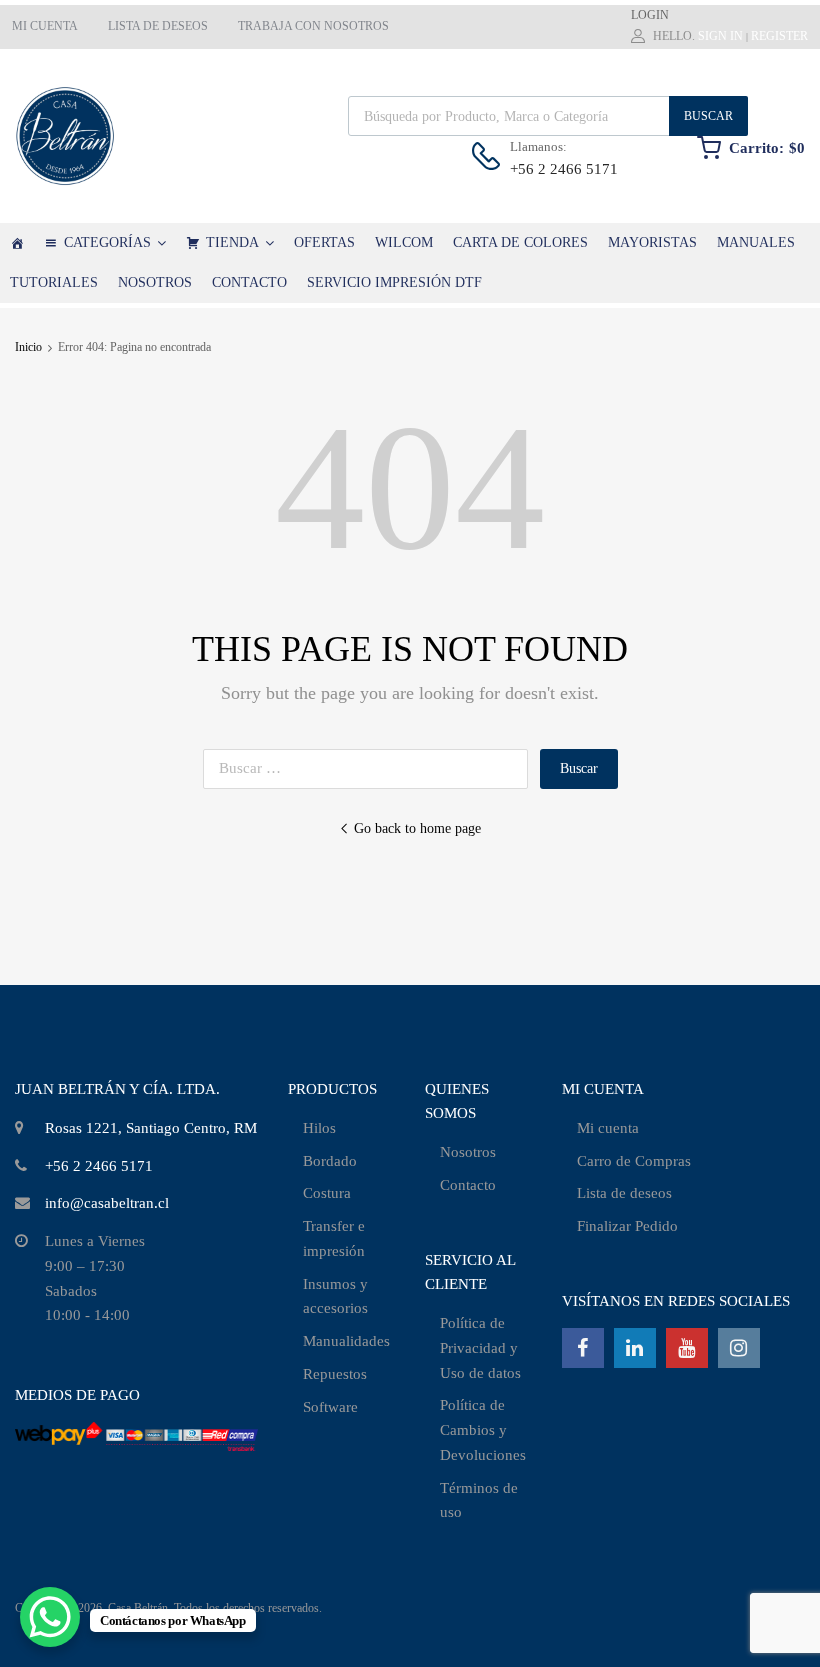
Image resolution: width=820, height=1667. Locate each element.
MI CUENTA (45, 26)
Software (330, 1407)
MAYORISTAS (652, 242)
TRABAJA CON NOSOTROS (313, 26)
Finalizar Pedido (627, 1226)
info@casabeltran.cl (107, 1203)
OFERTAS (324, 242)
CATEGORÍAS (107, 242)
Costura (327, 1193)
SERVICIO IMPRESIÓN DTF (394, 282)
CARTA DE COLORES (520, 242)
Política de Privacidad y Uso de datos (480, 1348)
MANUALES (756, 242)
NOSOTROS (155, 282)
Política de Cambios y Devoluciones (483, 1430)
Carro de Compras (634, 1161)
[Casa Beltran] (65, 136)
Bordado (330, 1161)
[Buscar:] (371, 768)
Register (779, 36)
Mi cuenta (608, 1128)
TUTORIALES (54, 282)
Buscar (708, 116)
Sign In (720, 36)
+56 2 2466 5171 (559, 169)
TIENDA (232, 242)
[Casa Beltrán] (17, 243)
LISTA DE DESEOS (158, 26)
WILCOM (404, 242)
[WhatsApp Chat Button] (50, 1617)
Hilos (319, 1128)
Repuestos (335, 1374)
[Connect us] (583, 1348)
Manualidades (346, 1341)
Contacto (468, 1185)
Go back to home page (417, 828)
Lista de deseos (624, 1193)
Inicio (28, 347)
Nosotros (468, 1152)
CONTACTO (249, 282)
